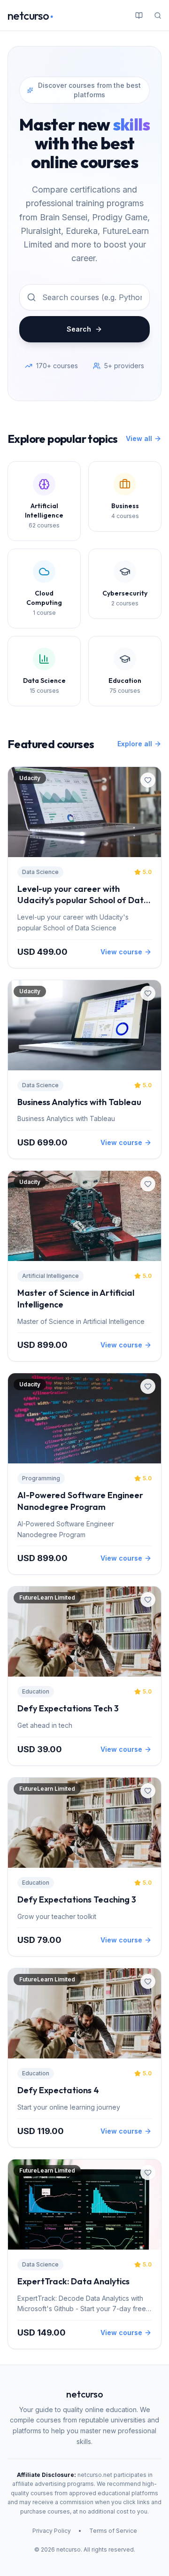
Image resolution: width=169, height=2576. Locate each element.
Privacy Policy (52, 2531)
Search (79, 329)
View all (139, 438)
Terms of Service (113, 2531)
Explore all (135, 744)
